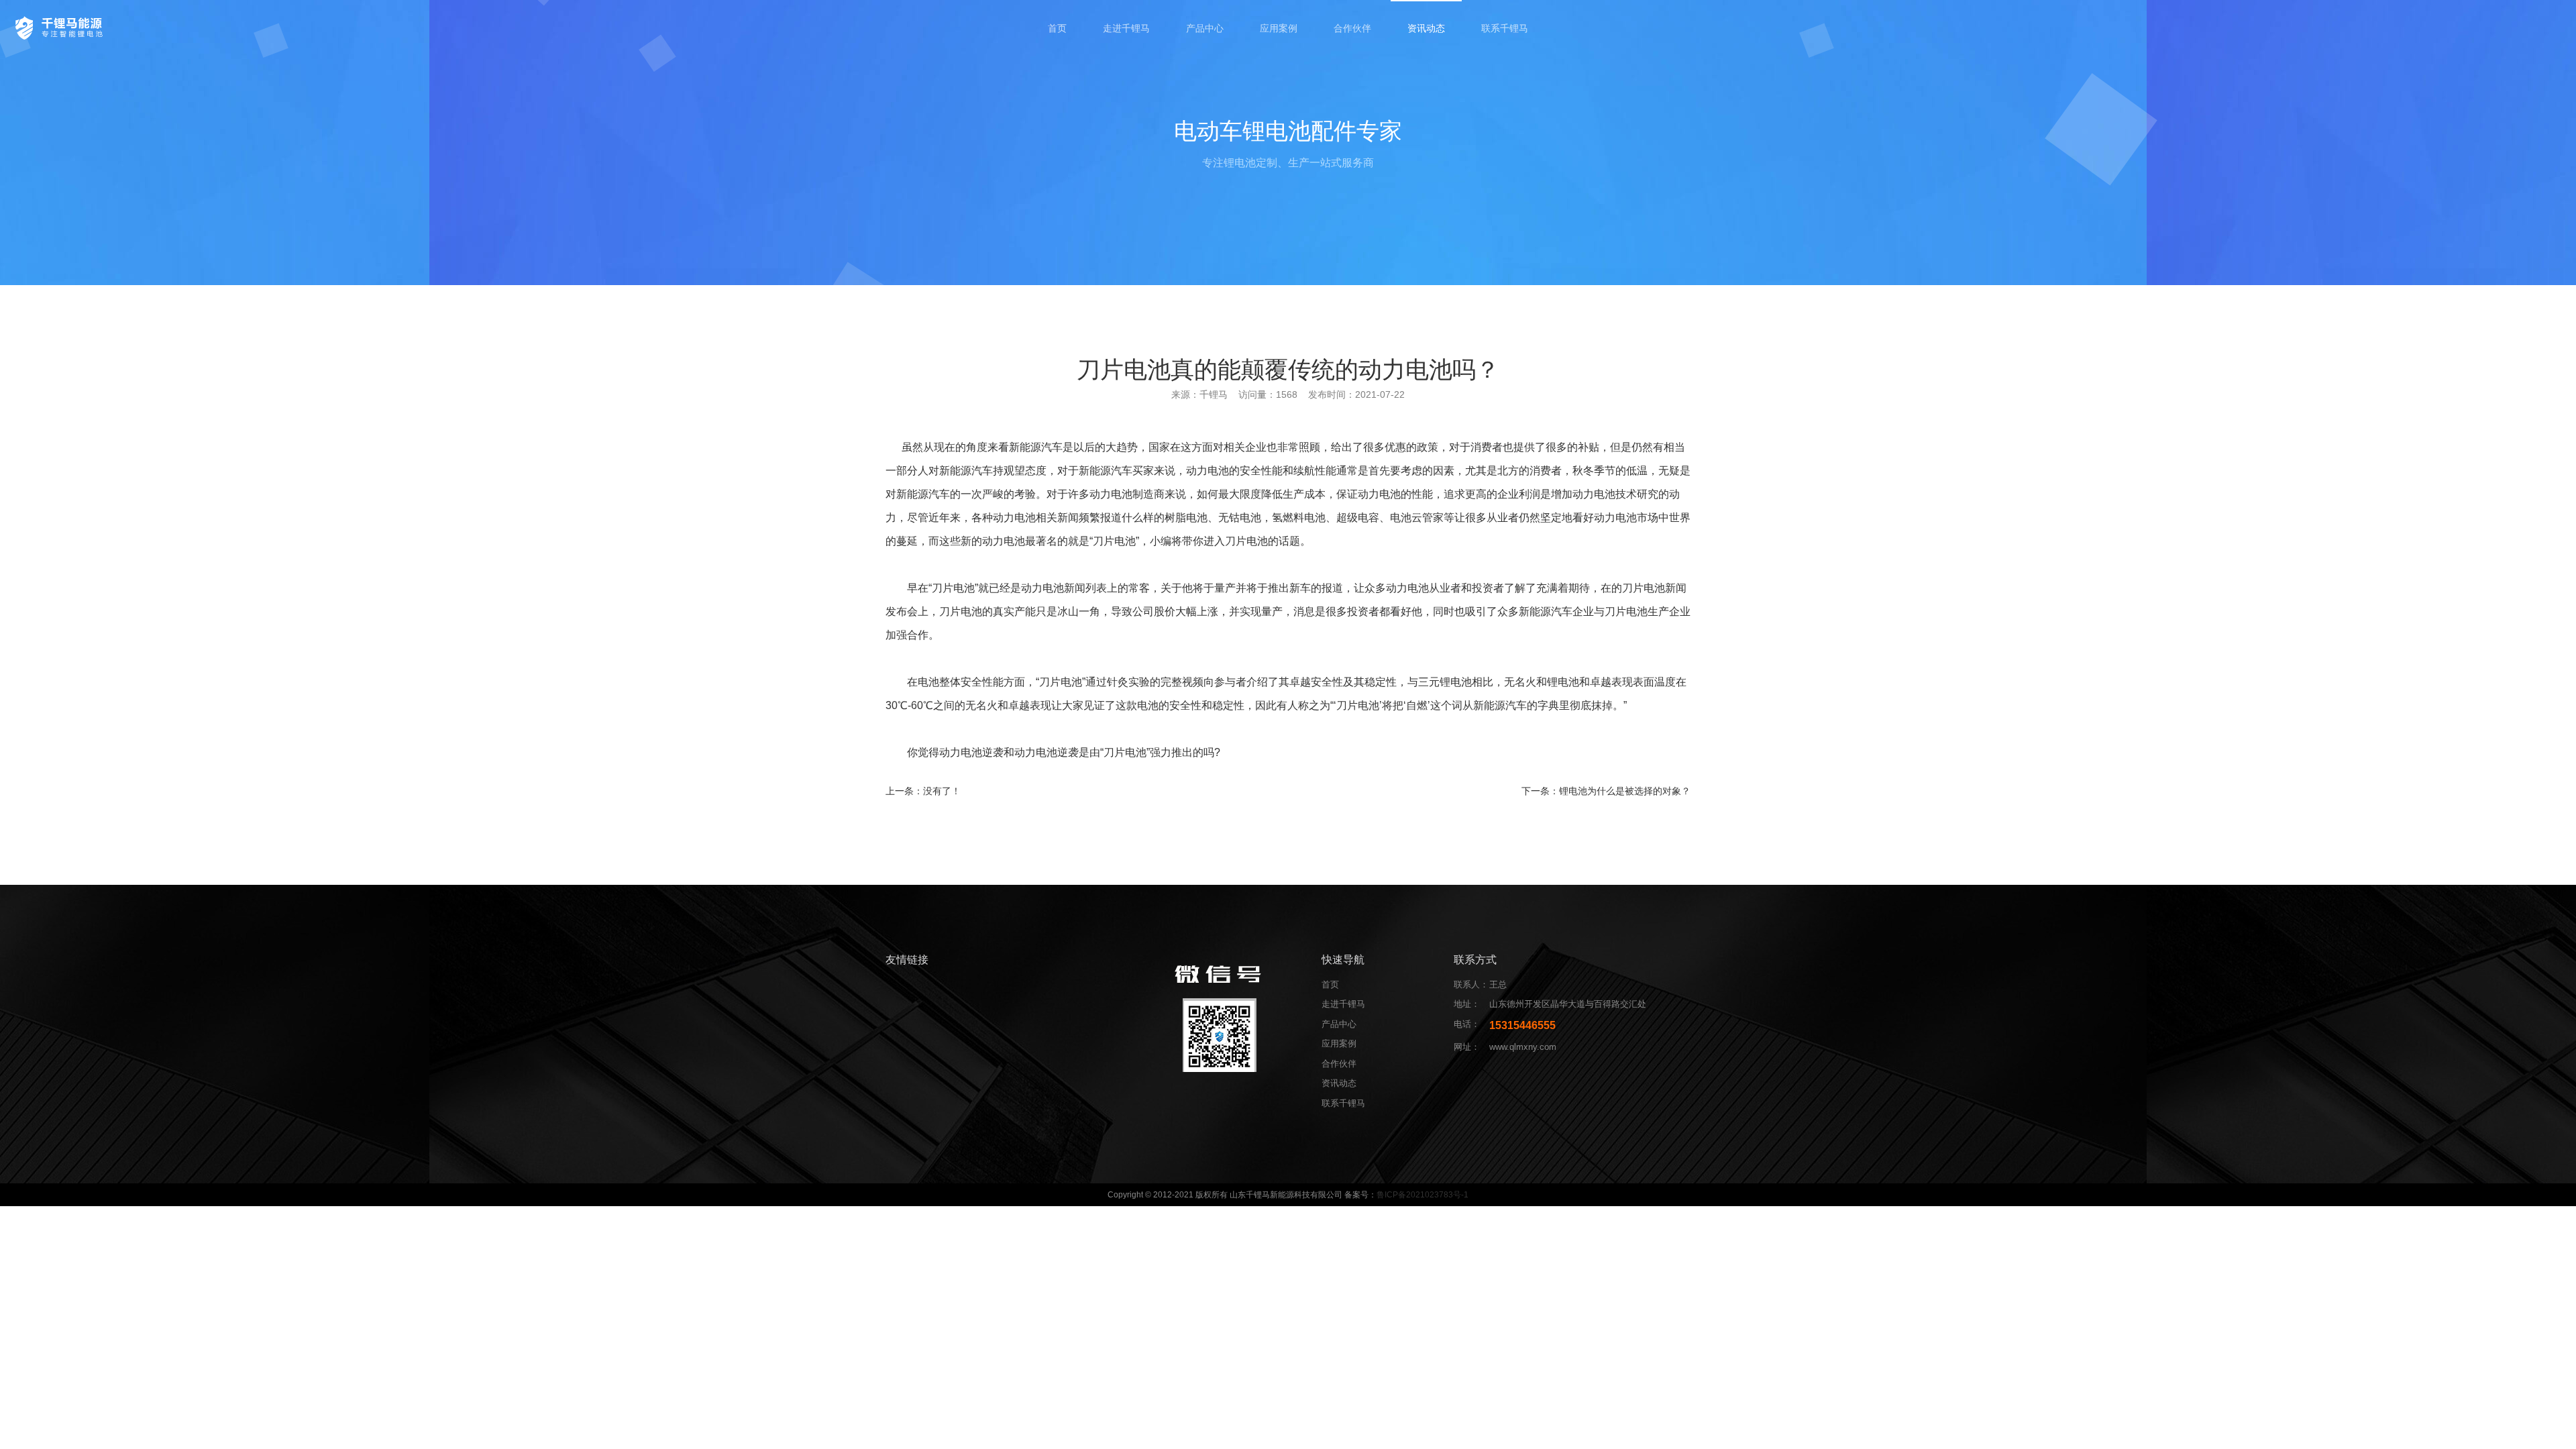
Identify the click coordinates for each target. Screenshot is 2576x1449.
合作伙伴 (1352, 28)
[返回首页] (61, 27)
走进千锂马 (1126, 28)
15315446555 (1522, 1025)
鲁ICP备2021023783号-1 (1423, 1195)
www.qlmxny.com (1523, 1047)
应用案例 (1279, 28)
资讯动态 (1426, 28)
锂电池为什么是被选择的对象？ (1625, 791)
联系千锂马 (1505, 28)
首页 (1057, 28)
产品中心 (1205, 28)
